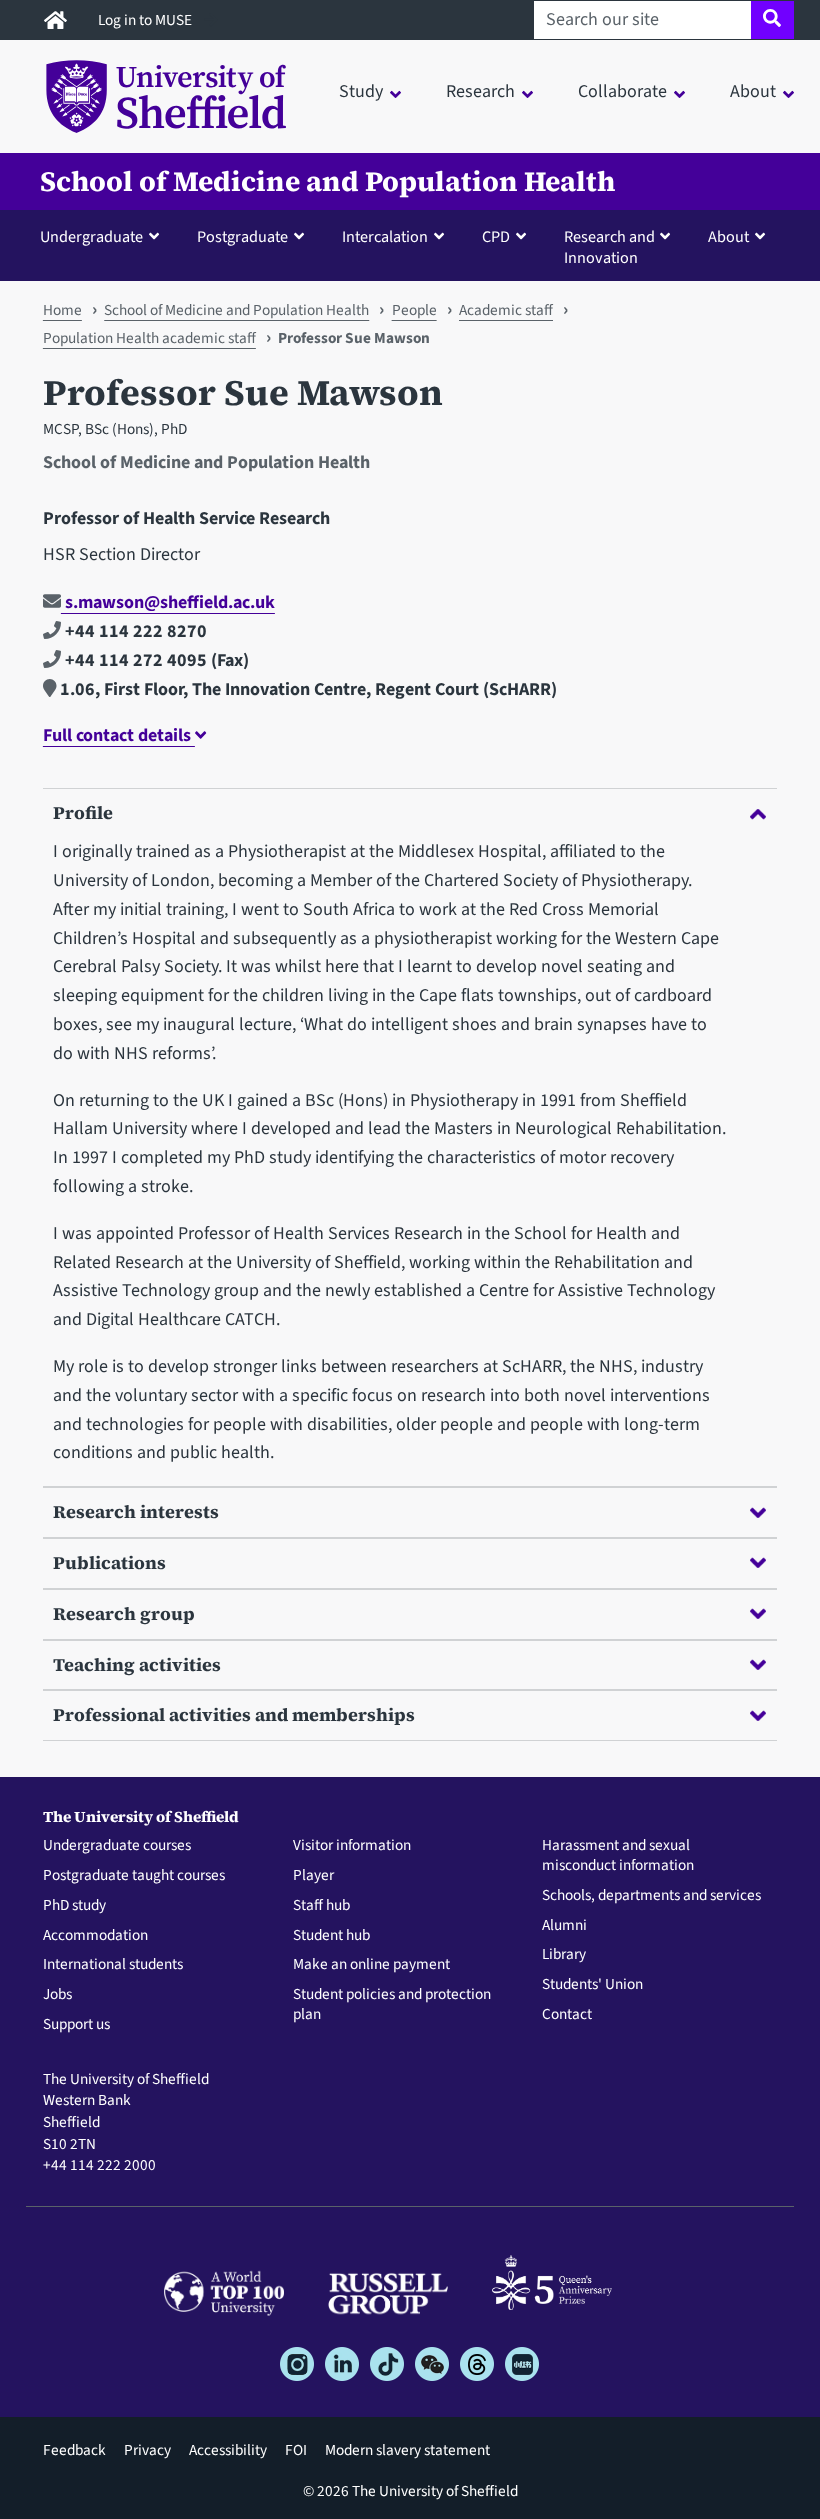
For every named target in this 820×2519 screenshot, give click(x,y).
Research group (124, 1613)
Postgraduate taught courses (134, 1876)
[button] (104, 236)
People (414, 310)
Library (564, 1955)
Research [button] (480, 91)
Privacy (147, 2450)
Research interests (136, 1511)
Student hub (331, 1936)
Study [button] (361, 91)
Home (62, 310)
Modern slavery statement (407, 2450)
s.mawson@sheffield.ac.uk (168, 602)
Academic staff (506, 310)
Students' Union (592, 1985)
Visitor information (352, 1846)
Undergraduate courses (117, 1846)
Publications (109, 1562)
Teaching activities (137, 1664)
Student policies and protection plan (392, 2005)
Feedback (74, 2450)
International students (113, 1965)
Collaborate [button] (622, 91)
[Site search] (772, 20)
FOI (296, 2450)
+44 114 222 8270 (134, 631)
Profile (83, 812)
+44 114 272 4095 (134, 660)
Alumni (564, 1926)
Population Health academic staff (149, 338)
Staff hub (321, 1906)
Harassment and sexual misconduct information (618, 1856)
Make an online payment (371, 1965)
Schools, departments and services (651, 1896)
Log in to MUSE (146, 20)
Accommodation (95, 1936)
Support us (76, 2025)
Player (313, 1876)
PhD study (74, 1906)
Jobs (57, 1995)
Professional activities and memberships (234, 1714)
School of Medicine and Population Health (327, 181)
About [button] (753, 91)
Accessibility (228, 2450)
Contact (567, 2015)
